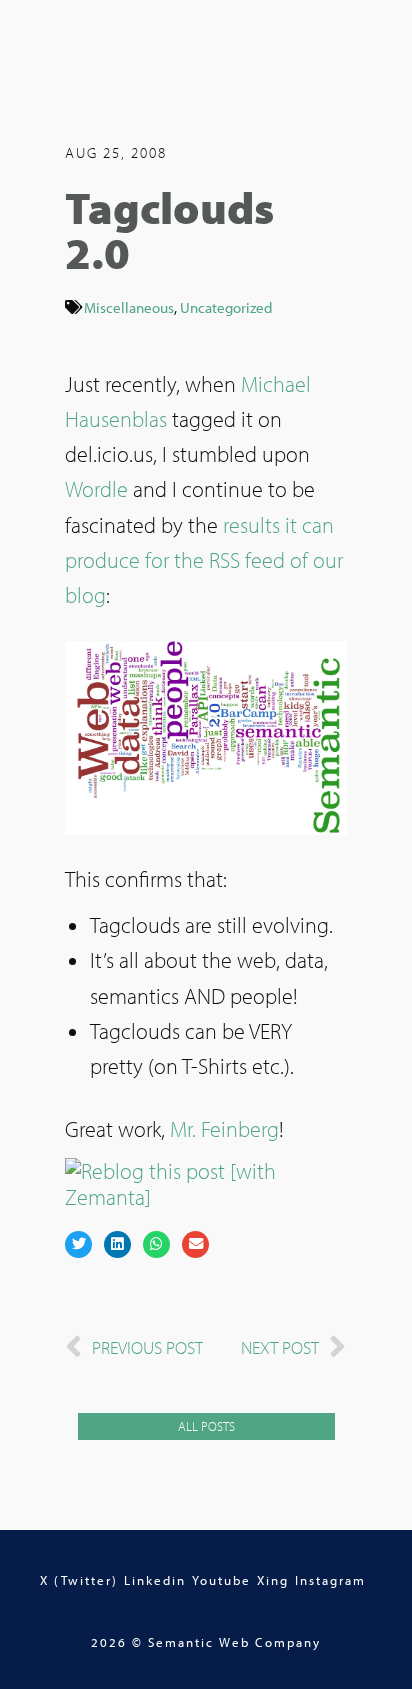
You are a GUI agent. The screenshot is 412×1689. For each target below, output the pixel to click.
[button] (78, 1244)
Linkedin (155, 1580)
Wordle (96, 489)
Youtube (221, 1580)
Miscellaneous (129, 307)
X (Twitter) (79, 1580)
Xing (273, 1580)
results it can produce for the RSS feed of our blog (204, 560)
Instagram (330, 1580)
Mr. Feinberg (224, 1129)
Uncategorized (226, 307)
